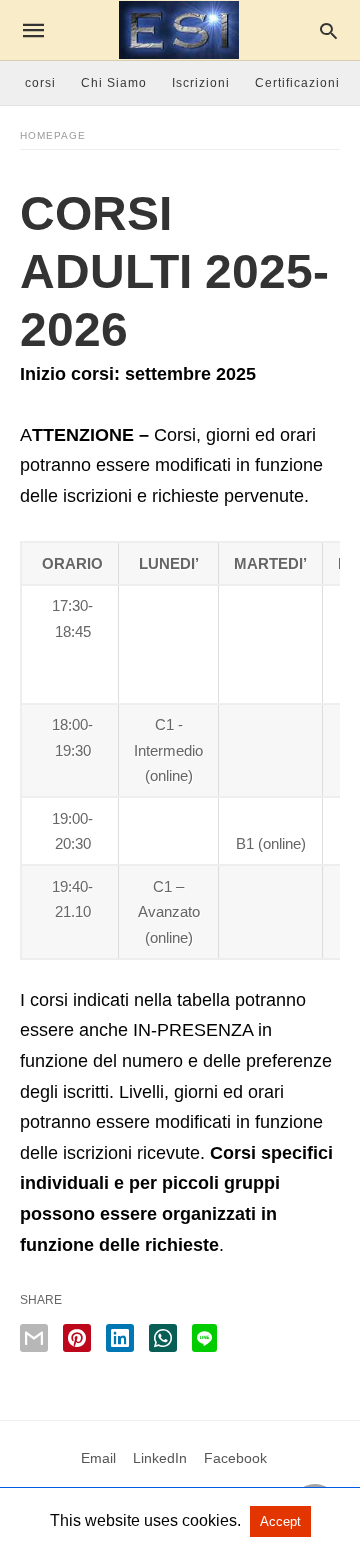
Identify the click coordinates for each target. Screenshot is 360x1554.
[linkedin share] (120, 1338)
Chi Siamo (114, 83)
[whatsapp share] (163, 1338)
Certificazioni (297, 83)
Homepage (53, 135)
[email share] (34, 1338)
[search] (328, 30)
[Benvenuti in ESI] (179, 30)
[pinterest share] (77, 1338)
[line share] (204, 1338)
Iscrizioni (201, 83)
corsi (40, 83)
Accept (280, 1521)
